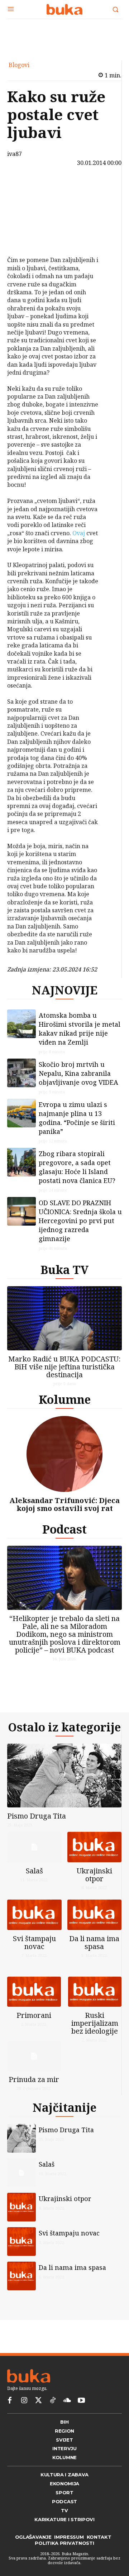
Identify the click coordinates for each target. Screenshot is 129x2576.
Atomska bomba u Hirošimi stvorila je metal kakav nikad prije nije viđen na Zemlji (80, 1029)
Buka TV (64, 1270)
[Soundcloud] (67, 2401)
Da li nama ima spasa (94, 1942)
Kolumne (65, 1399)
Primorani (34, 2015)
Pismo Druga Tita (37, 1816)
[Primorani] (34, 1992)
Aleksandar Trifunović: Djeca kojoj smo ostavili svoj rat (64, 1504)
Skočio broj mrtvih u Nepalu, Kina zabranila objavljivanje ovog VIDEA (78, 1073)
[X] (23, 204)
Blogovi (19, 65)
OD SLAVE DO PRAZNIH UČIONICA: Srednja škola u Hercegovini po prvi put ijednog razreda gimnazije (80, 1221)
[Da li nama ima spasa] (95, 1915)
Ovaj (79, 533)
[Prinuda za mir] (34, 2056)
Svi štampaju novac (34, 1942)
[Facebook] (23, 187)
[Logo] (64, 9)
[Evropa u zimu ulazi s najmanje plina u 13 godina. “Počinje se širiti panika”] (21, 1113)
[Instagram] (24, 2401)
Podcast (64, 1529)
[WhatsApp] (23, 238)
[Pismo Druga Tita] (64, 1776)
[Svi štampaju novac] (34, 1915)
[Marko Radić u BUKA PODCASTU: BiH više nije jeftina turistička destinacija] (64, 1318)
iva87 (15, 154)
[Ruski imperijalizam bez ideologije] (95, 1992)
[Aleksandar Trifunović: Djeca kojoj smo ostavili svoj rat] (64, 1454)
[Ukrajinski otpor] (95, 1847)
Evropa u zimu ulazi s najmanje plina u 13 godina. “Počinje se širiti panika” (77, 1118)
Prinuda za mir (34, 2079)
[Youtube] (81, 2401)
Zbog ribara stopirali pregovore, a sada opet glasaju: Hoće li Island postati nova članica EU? (77, 1167)
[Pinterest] (23, 221)
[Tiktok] (53, 2401)
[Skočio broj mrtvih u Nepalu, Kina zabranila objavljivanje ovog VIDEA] (21, 1073)
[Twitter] (38, 2401)
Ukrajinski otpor (94, 1875)
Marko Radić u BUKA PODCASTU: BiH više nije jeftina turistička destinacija (64, 1367)
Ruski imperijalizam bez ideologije (95, 2023)
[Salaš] (34, 1847)
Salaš (34, 1871)
